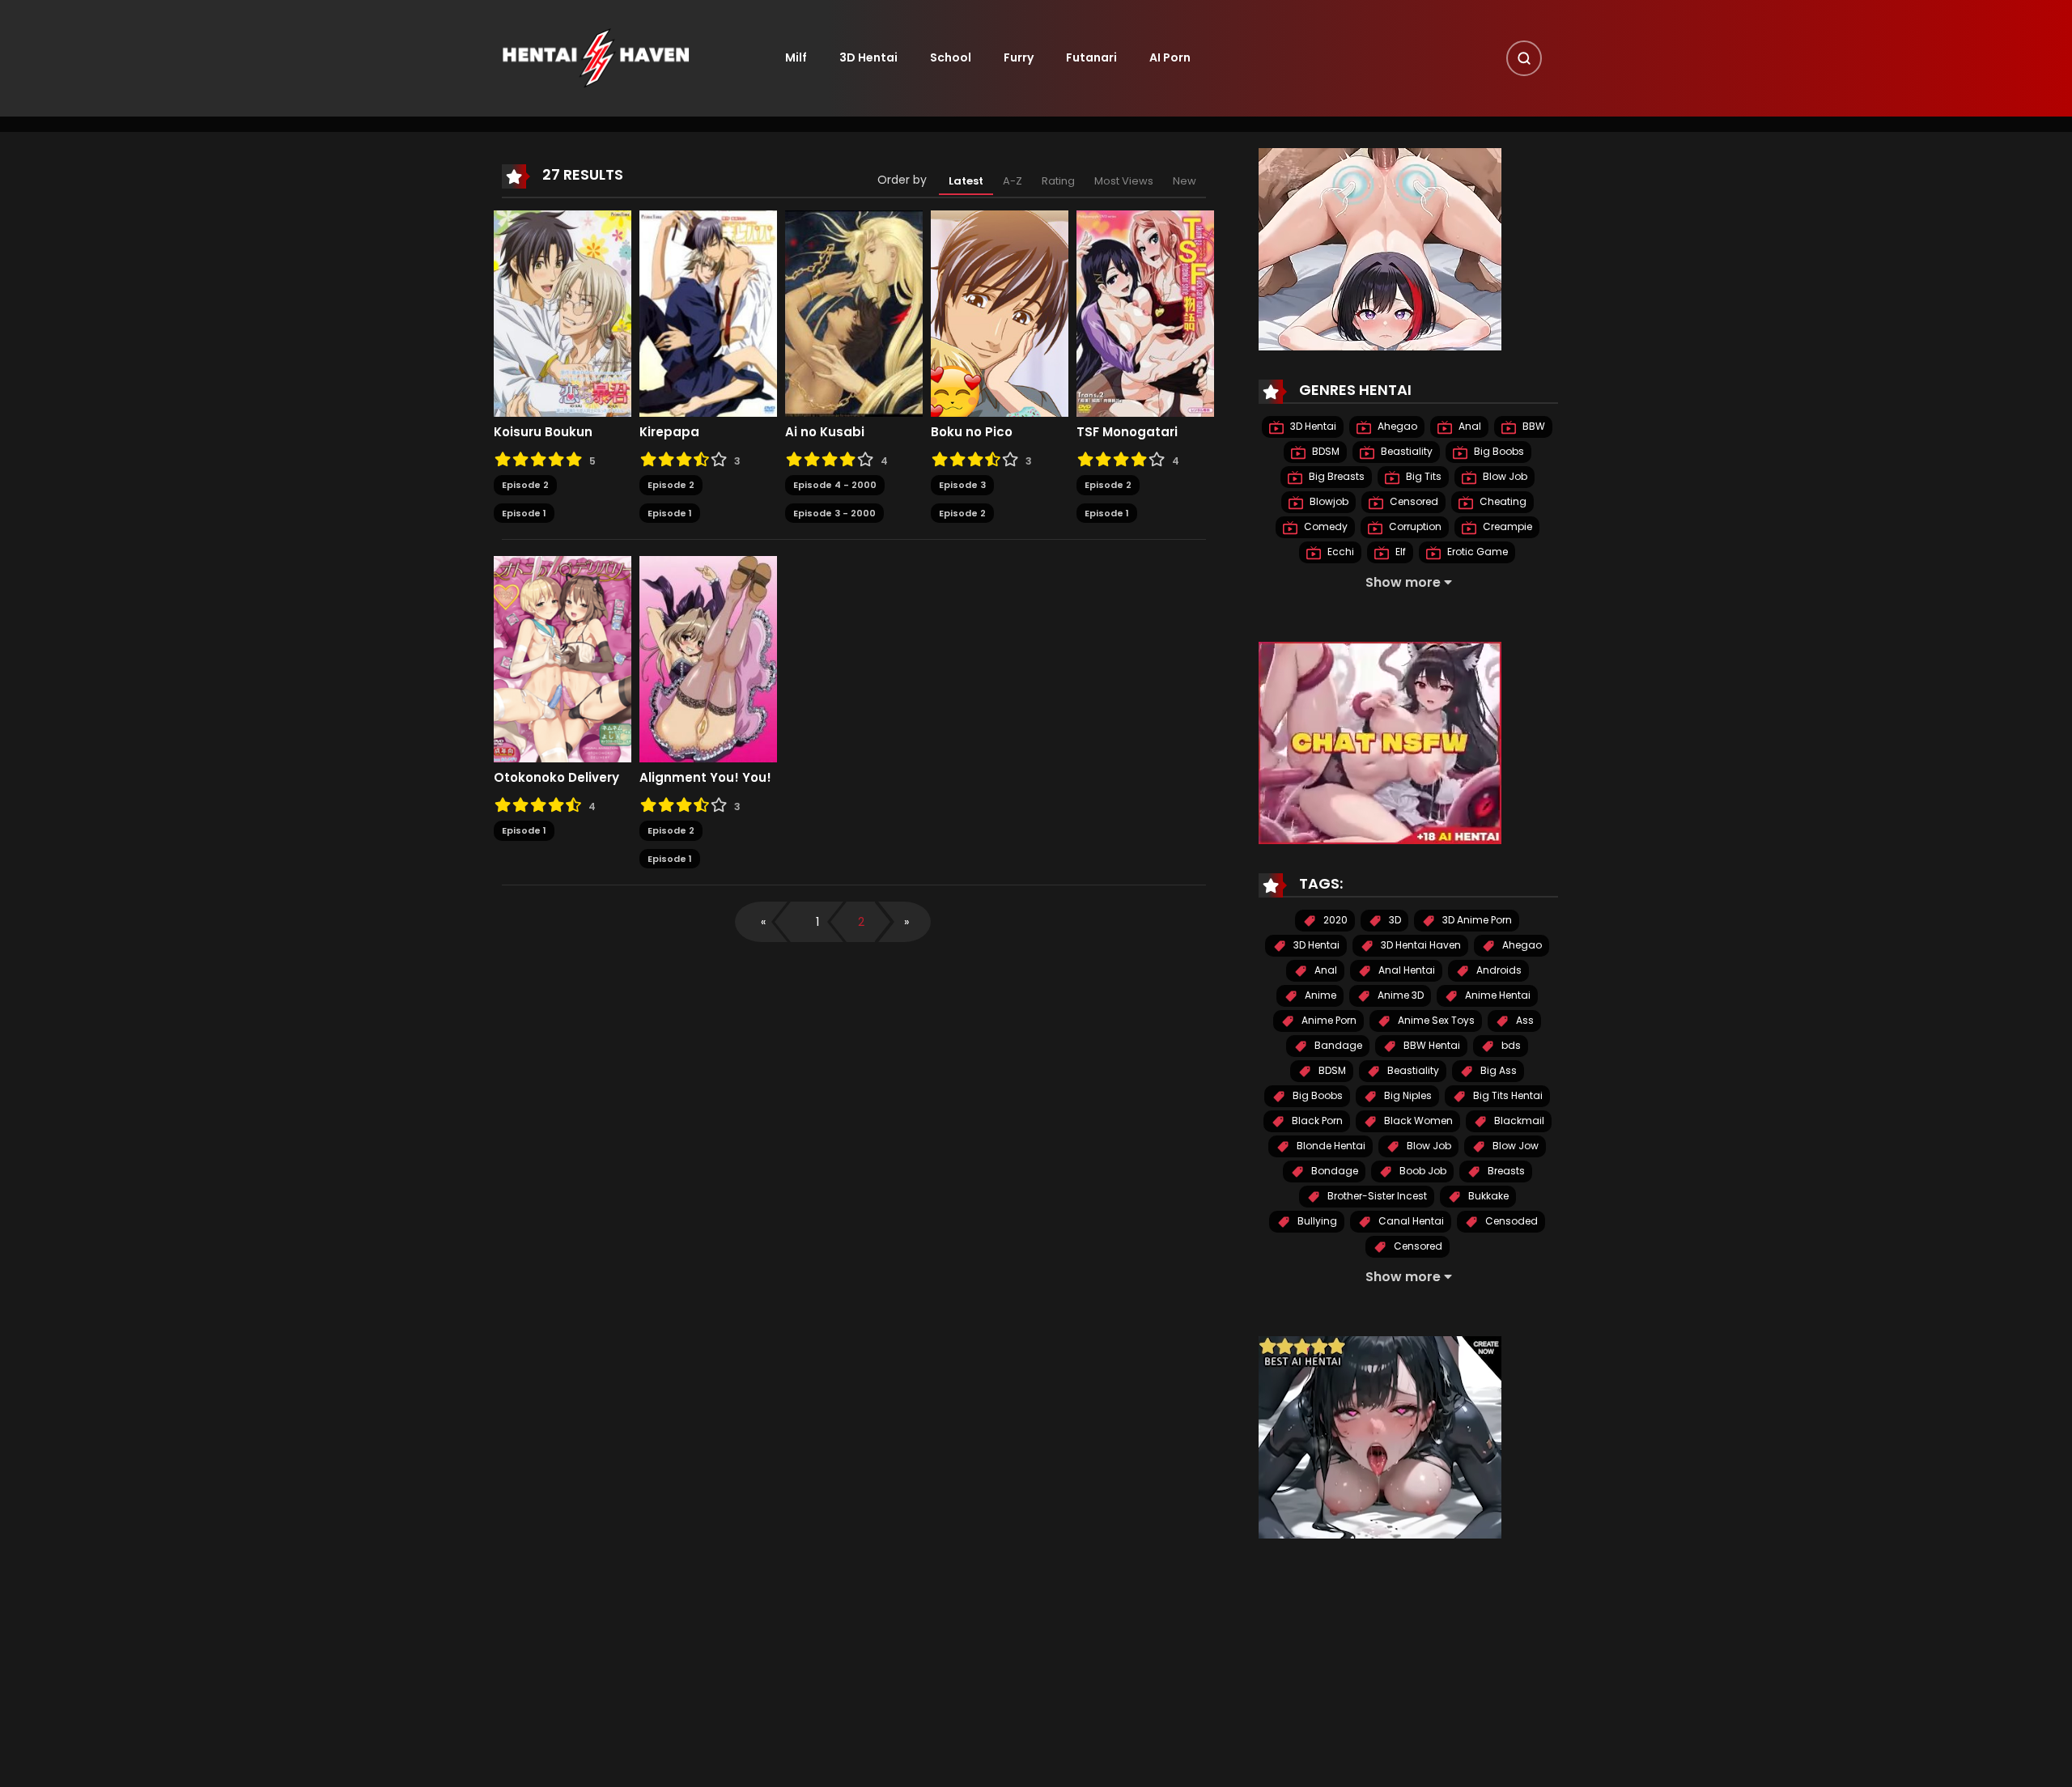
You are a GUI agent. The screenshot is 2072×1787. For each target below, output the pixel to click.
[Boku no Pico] (1000, 313)
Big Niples (1407, 1096)
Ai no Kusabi (825, 432)
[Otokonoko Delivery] (563, 659)
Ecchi (1340, 552)
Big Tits (1422, 477)
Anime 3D (1399, 996)
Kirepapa (669, 432)
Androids (1498, 971)
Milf (796, 57)
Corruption (1414, 527)
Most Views (1124, 181)
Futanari (1091, 57)
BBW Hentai (1431, 1046)
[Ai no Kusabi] (854, 313)
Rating (1058, 181)
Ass (1524, 1021)
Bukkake (1487, 1197)
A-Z (1013, 181)
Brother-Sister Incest (1376, 1197)
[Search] (1524, 58)
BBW (1533, 427)
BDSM (1325, 452)
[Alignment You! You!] (708, 659)
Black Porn (1316, 1121)
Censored (1413, 502)
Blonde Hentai (1330, 1146)
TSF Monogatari (1127, 432)
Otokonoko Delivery (556, 778)
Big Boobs (1498, 452)
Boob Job (1422, 1172)
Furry (1019, 57)
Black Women (1417, 1121)
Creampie (1506, 527)
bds (1510, 1046)
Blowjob (1328, 502)
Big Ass (1497, 1071)
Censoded (1510, 1222)
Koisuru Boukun (543, 432)
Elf (1399, 552)
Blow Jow (1514, 1146)
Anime (1319, 996)
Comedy (1325, 527)
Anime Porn (1328, 1021)
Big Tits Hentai (1507, 1096)
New (1185, 181)
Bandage (1337, 1046)
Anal (1469, 427)
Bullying (1316, 1222)
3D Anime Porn (1476, 921)
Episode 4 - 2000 (835, 485)
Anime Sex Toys (1435, 1021)
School (951, 57)
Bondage (1333, 1172)
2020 (1334, 921)
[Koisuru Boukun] (563, 313)
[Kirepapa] (708, 313)
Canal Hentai (1410, 1222)
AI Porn (1170, 57)
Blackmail (1518, 1121)
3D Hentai (868, 57)
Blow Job (1504, 477)
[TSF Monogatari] (1145, 313)
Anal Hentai (1405, 971)
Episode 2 (525, 485)
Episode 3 (962, 485)
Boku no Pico (972, 432)
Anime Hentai (1497, 996)
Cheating (1502, 502)
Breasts (1505, 1172)
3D (1394, 921)
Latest (966, 181)
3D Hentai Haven (1420, 946)
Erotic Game (1476, 552)
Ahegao (1396, 427)
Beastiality (1405, 452)
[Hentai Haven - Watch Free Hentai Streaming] (596, 57)
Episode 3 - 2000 (834, 513)
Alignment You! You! (705, 778)
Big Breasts (1335, 477)
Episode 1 (524, 513)
